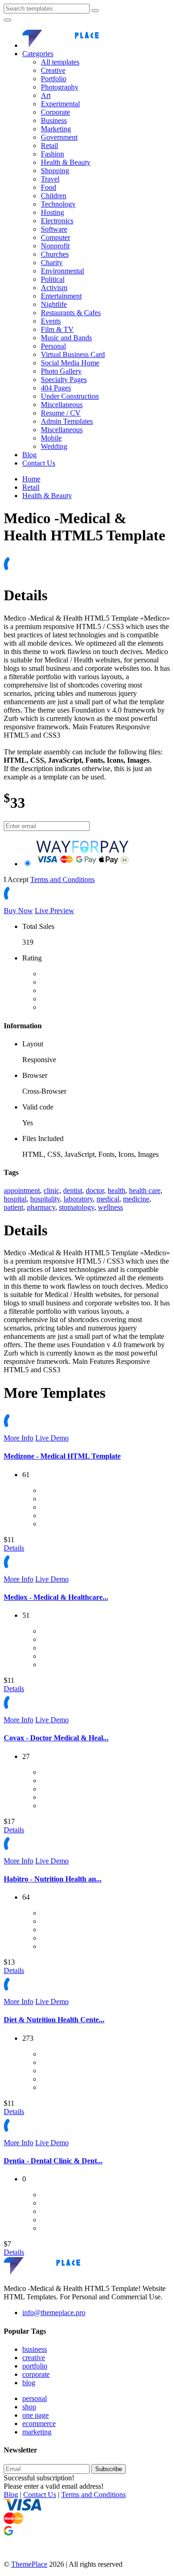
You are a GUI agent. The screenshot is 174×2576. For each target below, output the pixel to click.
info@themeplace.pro (54, 2313)
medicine (136, 1199)
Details (14, 1548)
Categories (38, 54)
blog (29, 2383)
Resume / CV (61, 413)
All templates (60, 62)
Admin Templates (67, 421)
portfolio (35, 2366)
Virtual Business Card (73, 354)
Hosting (52, 212)
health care (145, 1191)
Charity (52, 263)
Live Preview (55, 911)
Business (54, 120)
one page (35, 2415)
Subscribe (109, 2469)
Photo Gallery (61, 371)
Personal (53, 346)
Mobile (51, 438)
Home (31, 479)
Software (54, 229)
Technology (58, 204)
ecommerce (39, 2424)
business (35, 2349)
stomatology (77, 1207)
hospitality (45, 1199)
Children (54, 196)
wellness (110, 1207)
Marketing (56, 129)
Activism (54, 288)
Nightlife (54, 304)
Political (53, 279)
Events (51, 321)
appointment (22, 1191)
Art (46, 95)
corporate (36, 2374)
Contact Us (39, 463)
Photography (60, 87)
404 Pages (56, 388)
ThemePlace (29, 2564)
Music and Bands (66, 338)
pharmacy (41, 1207)
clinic (52, 1191)
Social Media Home (70, 363)
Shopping (55, 171)
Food (48, 187)
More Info (19, 1438)
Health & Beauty (66, 162)
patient (13, 1207)
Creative (53, 70)
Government (59, 137)
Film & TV (57, 329)
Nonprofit (55, 246)
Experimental (60, 104)
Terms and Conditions (62, 879)
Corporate (55, 112)
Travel (50, 179)
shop (29, 2407)
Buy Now (18, 911)
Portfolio (54, 79)
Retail (49, 146)
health (116, 1191)
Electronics (57, 221)
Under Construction (70, 396)
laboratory (78, 1199)
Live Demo (52, 1438)
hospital (15, 1199)
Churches (55, 254)
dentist (73, 1191)
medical (108, 1199)
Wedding (54, 446)
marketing (37, 2432)
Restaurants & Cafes (71, 313)
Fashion (52, 154)
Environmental (62, 271)
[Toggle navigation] (7, 20)
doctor (95, 1191)
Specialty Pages (64, 380)
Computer (55, 237)
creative (34, 2358)
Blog (29, 455)
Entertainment (61, 296)
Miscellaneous (62, 405)
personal (35, 2398)
